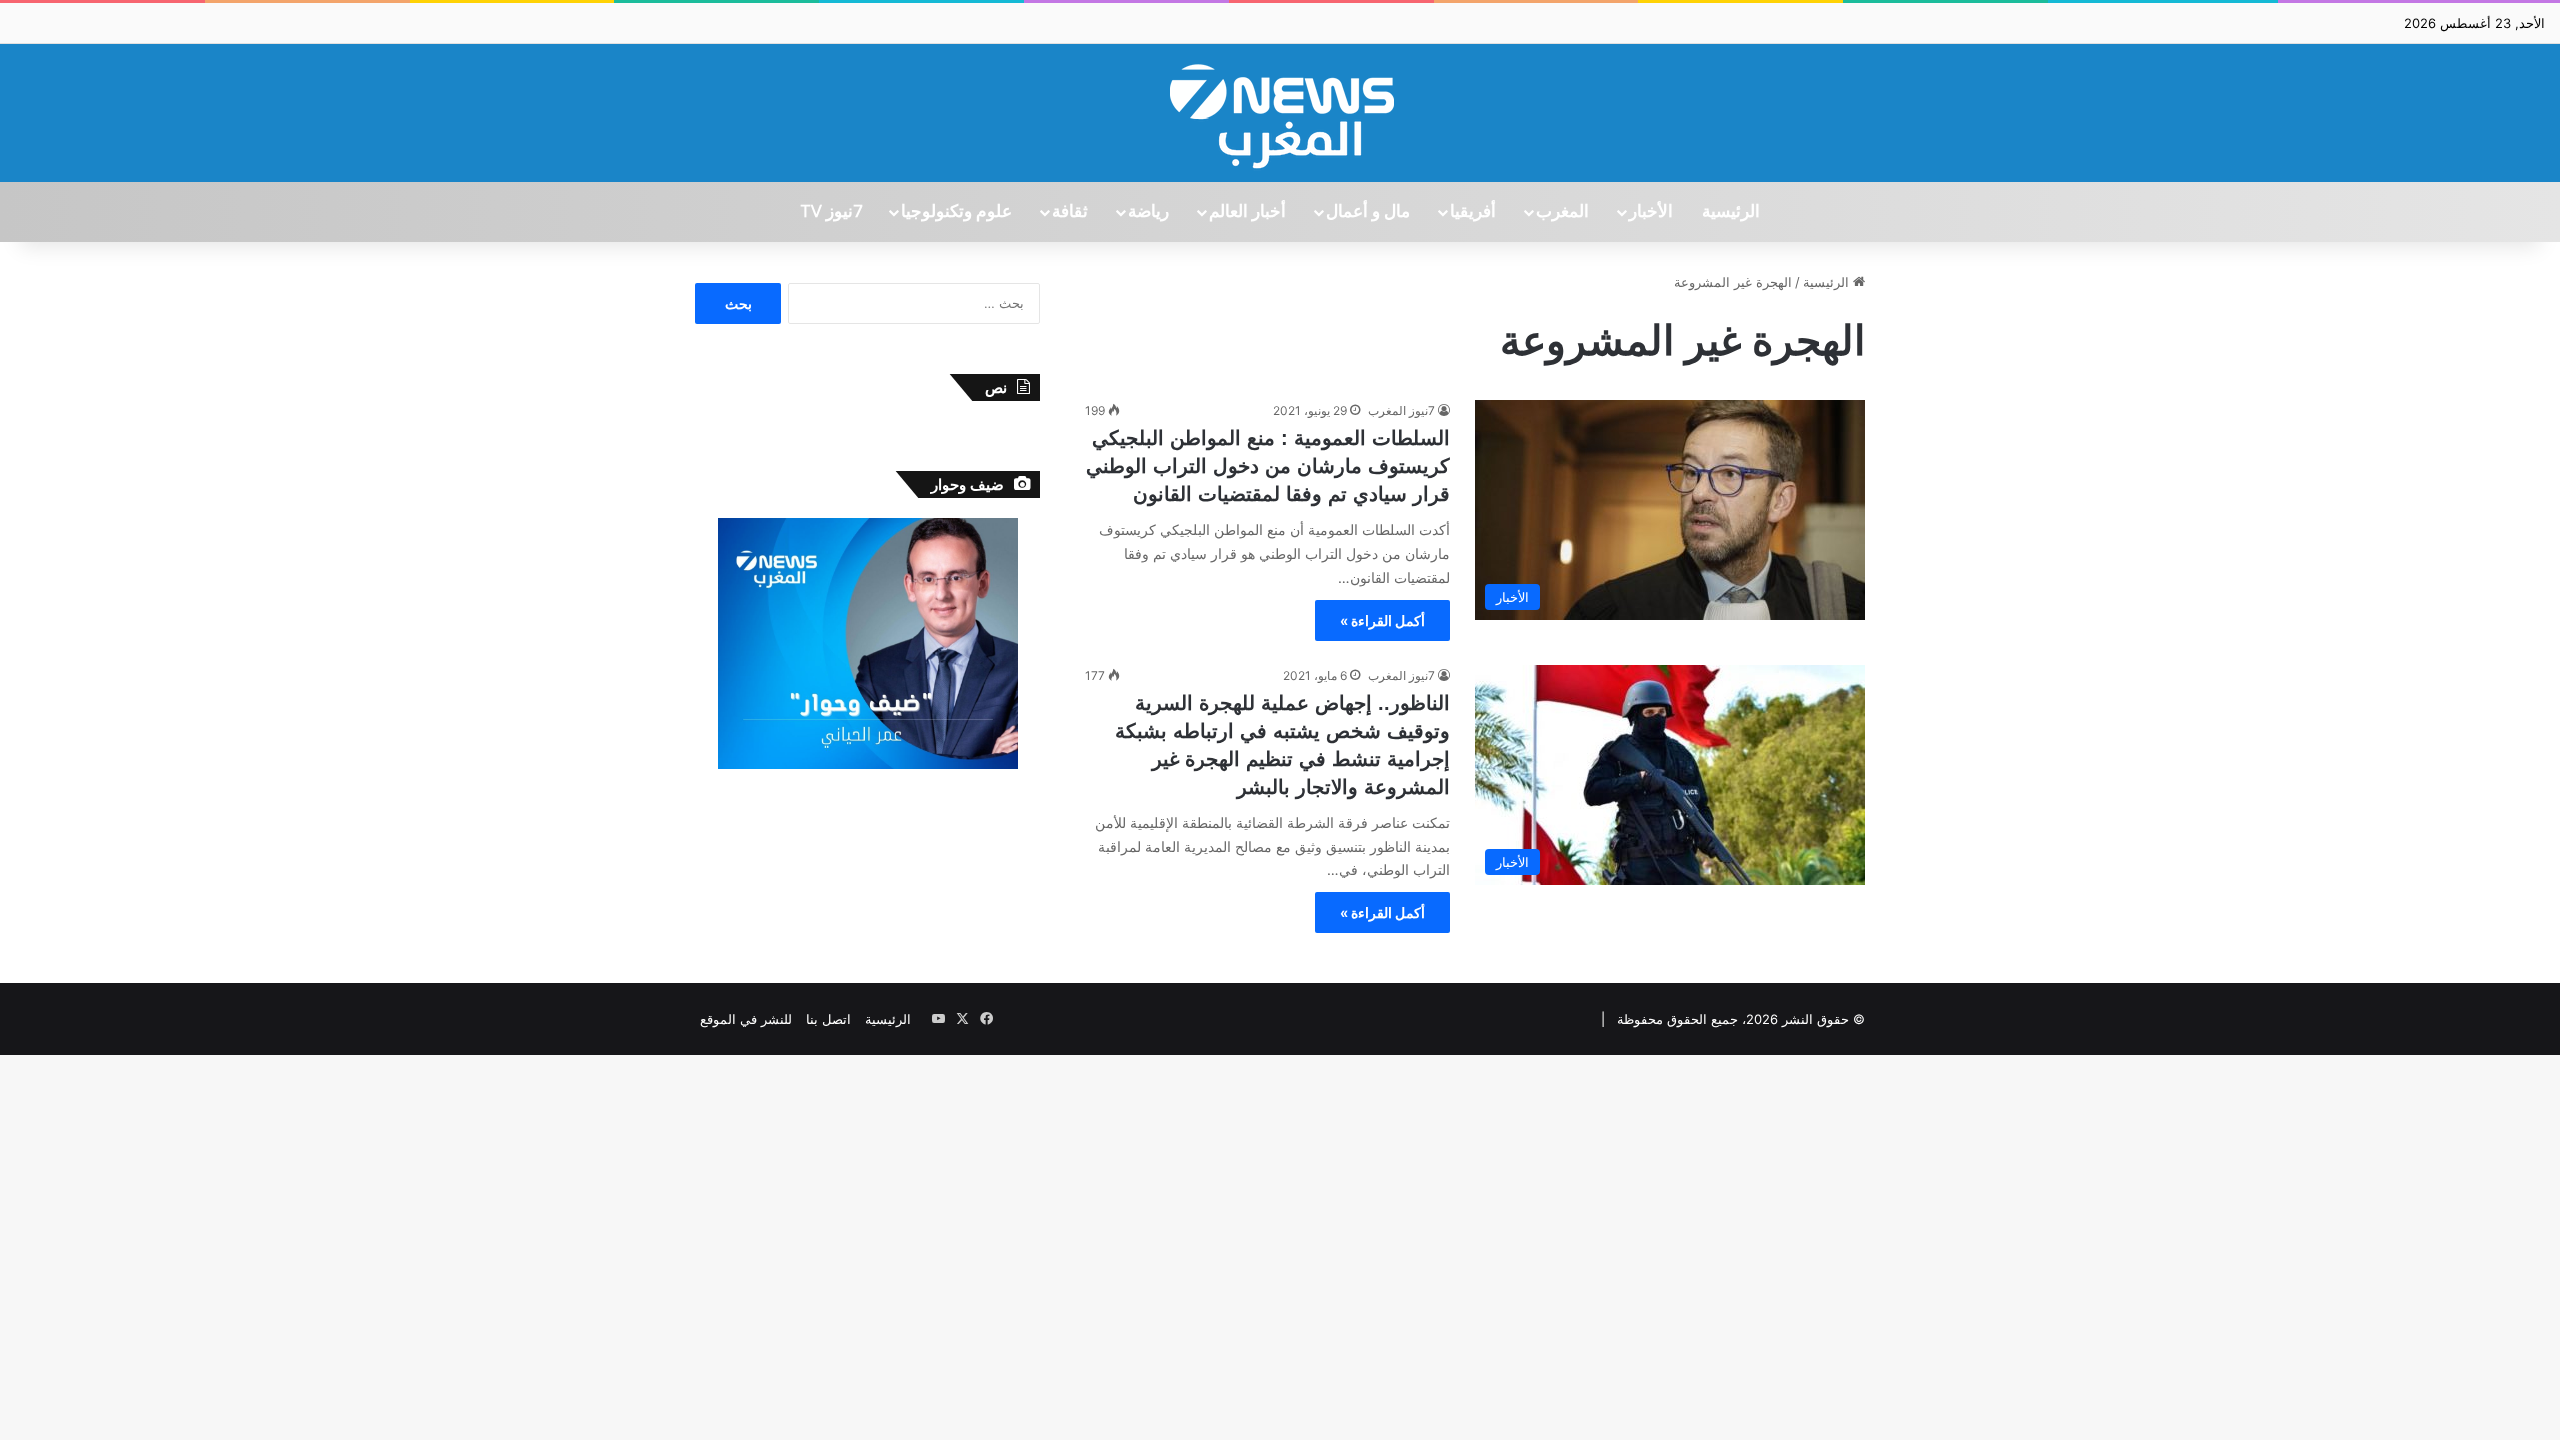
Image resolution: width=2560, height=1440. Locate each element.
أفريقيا (1473, 212)
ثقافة (1070, 212)
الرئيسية (1731, 212)
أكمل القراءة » (1382, 620)
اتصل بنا (828, 1019)
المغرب (1562, 212)
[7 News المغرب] (1280, 113)
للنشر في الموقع (746, 1019)
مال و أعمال (1368, 212)
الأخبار (1651, 212)
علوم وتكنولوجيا (956, 212)
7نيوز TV (831, 212)
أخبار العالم (1247, 212)
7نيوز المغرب (1401, 410)
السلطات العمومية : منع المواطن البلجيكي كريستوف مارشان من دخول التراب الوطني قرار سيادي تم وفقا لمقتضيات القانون (1268, 466)
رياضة (1148, 212)
